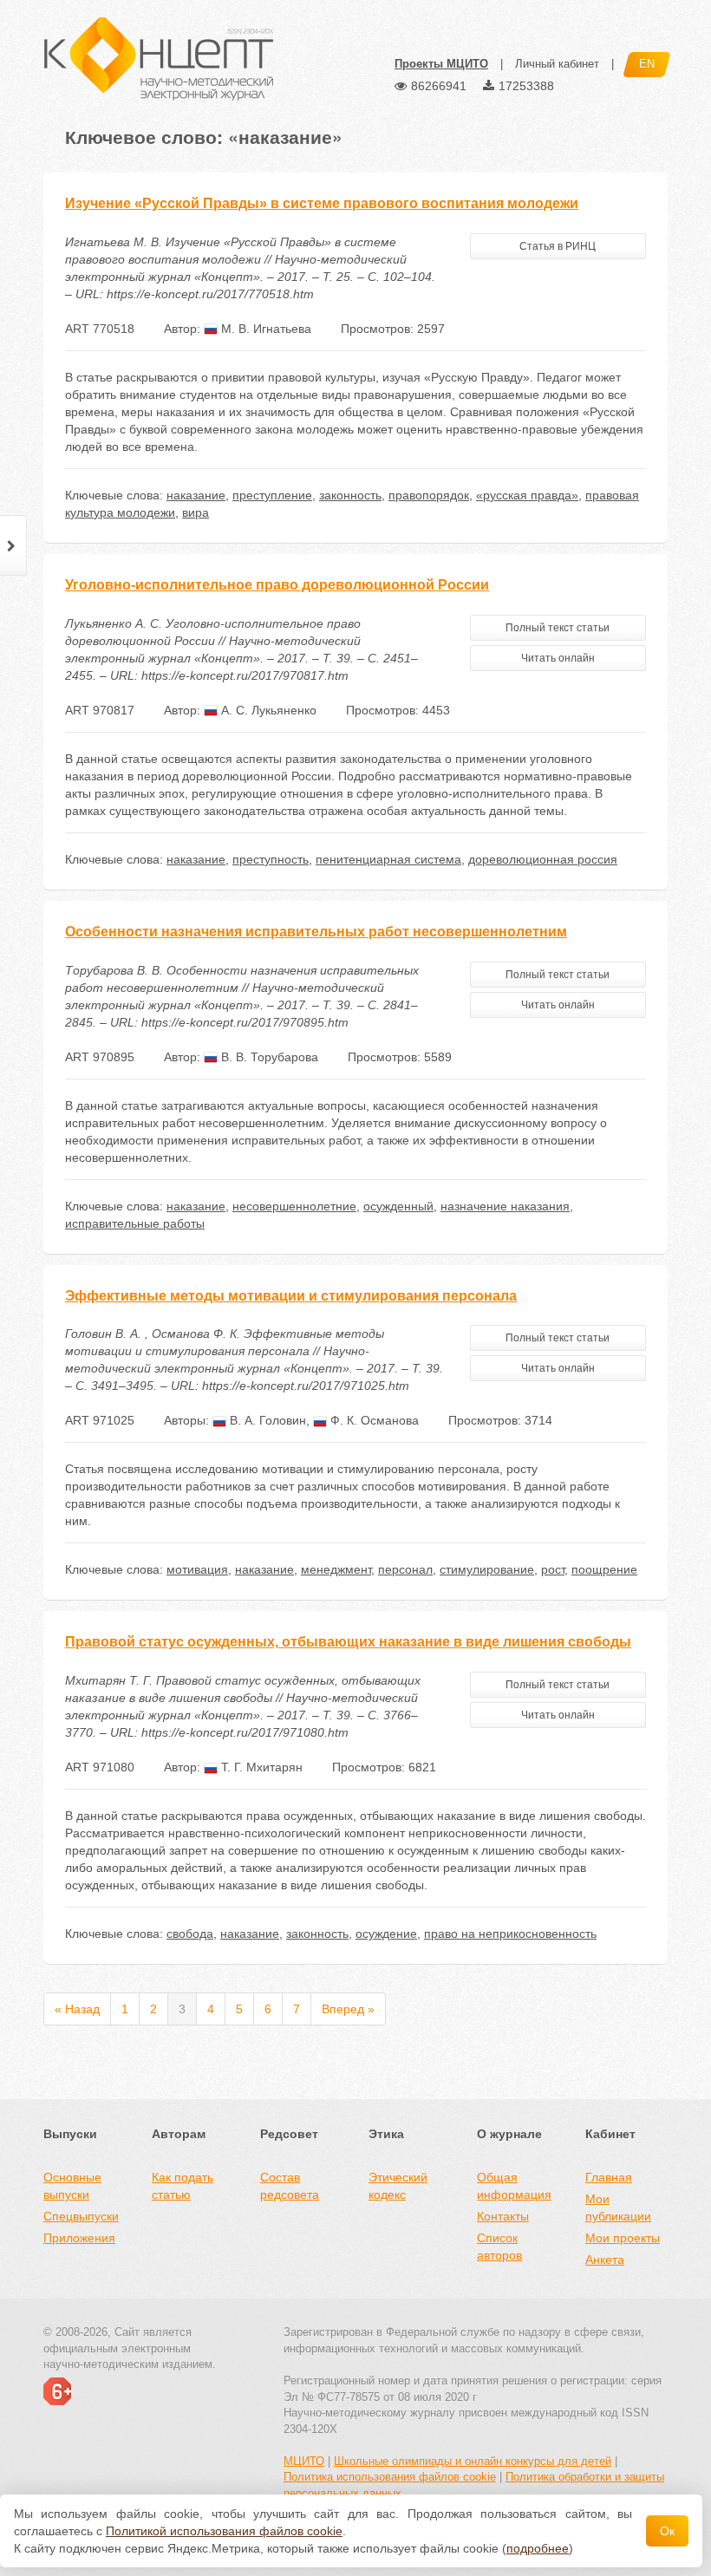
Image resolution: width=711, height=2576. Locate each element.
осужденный (398, 1206)
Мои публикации (618, 2208)
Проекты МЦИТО (441, 64)
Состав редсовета (290, 2186)
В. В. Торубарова (268, 1057)
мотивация (197, 1569)
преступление (272, 495)
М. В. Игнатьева (264, 329)
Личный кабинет (557, 64)
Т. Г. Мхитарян (260, 1767)
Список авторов (499, 2247)
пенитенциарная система (388, 859)
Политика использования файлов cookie (390, 2477)
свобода (190, 1934)
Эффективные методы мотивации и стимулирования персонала (291, 1296)
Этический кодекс (398, 2186)
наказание (196, 495)
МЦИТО (304, 2461)
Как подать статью (183, 2186)
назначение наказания (505, 1206)
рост (553, 1569)
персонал (405, 1569)
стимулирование (487, 1569)
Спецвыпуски (81, 2216)
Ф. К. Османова (373, 1420)
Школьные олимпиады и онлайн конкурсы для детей (473, 2461)
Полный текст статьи (558, 628)
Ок (667, 2531)
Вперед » (348, 2009)
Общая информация (514, 2186)
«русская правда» (527, 495)
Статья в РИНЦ (558, 246)
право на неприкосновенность (510, 1934)
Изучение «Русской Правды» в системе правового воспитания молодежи (322, 203)
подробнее (538, 2548)
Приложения (79, 2238)
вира (196, 512)
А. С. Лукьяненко (267, 710)
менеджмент (336, 1569)
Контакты (503, 2216)
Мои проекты (623, 2238)
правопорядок (429, 495)
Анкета (605, 2260)
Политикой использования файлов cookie (224, 2531)
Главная (609, 2177)
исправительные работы (135, 1223)
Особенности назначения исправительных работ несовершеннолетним (316, 932)
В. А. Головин (266, 1420)
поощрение (604, 1569)
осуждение (386, 1934)
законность (350, 495)
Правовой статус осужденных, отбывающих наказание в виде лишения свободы (348, 1642)
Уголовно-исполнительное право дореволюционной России (277, 585)
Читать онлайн (558, 658)
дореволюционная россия (543, 859)
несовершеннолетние (294, 1206)
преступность (271, 859)
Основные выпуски (72, 2186)
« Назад (77, 2009)
